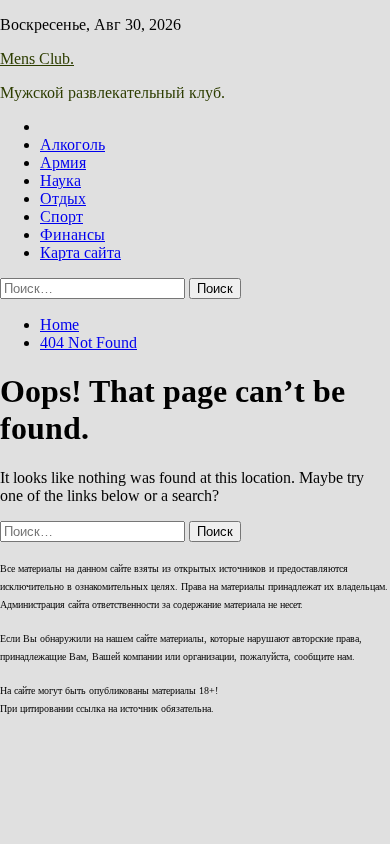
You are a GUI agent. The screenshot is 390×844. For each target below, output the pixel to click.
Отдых (63, 198)
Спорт (61, 216)
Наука (60, 180)
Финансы (72, 234)
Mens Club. (37, 58)
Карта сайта (80, 252)
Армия (63, 162)
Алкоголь (72, 144)
